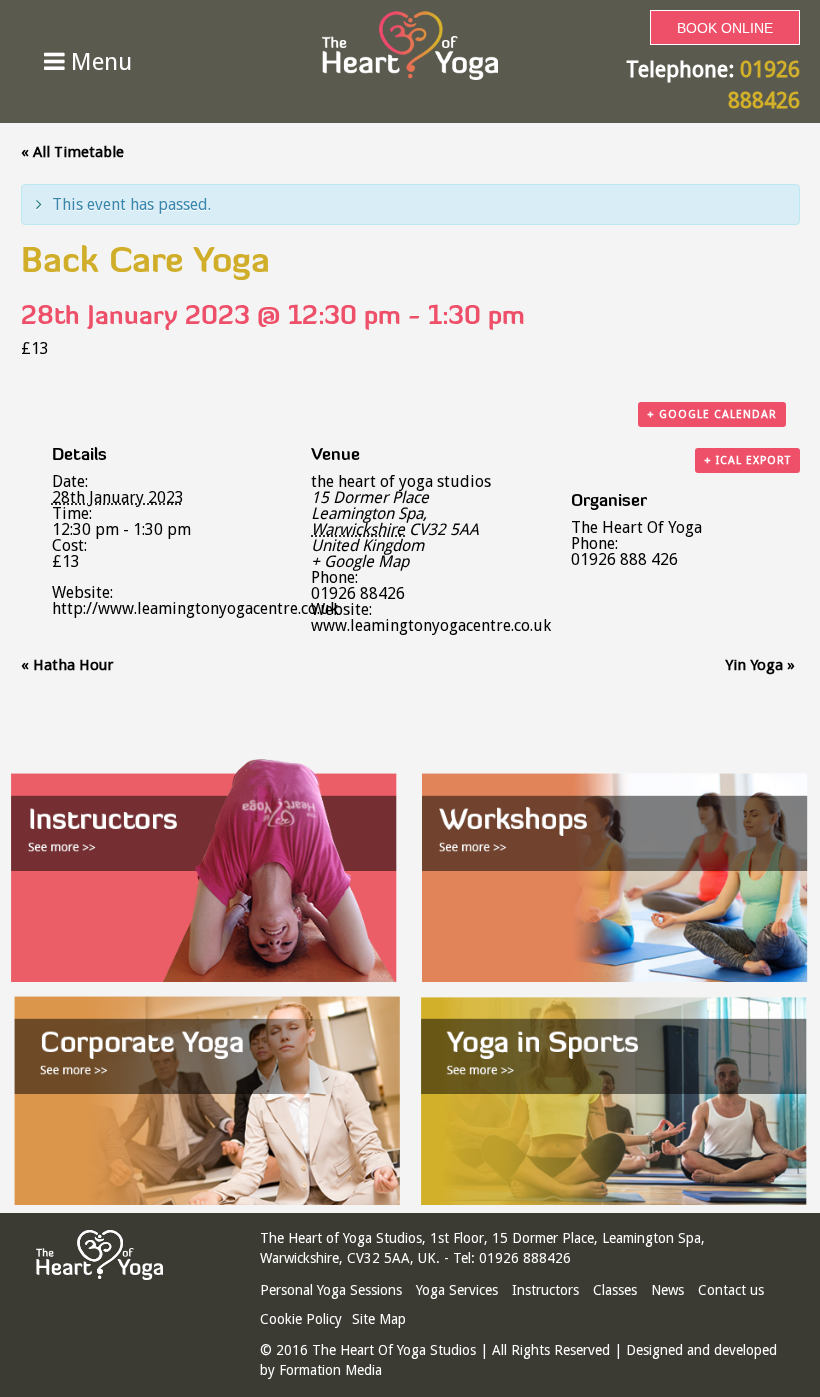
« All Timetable (72, 152)
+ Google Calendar (712, 414)
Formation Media (330, 1370)
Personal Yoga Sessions (331, 1290)
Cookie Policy (301, 1319)
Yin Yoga (760, 665)
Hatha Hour (67, 665)
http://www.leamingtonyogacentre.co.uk (195, 608)
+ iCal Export (747, 460)
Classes (615, 1290)
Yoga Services (457, 1290)
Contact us (731, 1290)
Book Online (725, 28)
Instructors (545, 1290)
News (667, 1290)
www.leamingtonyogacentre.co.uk (431, 625)
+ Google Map (360, 561)
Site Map (379, 1319)
